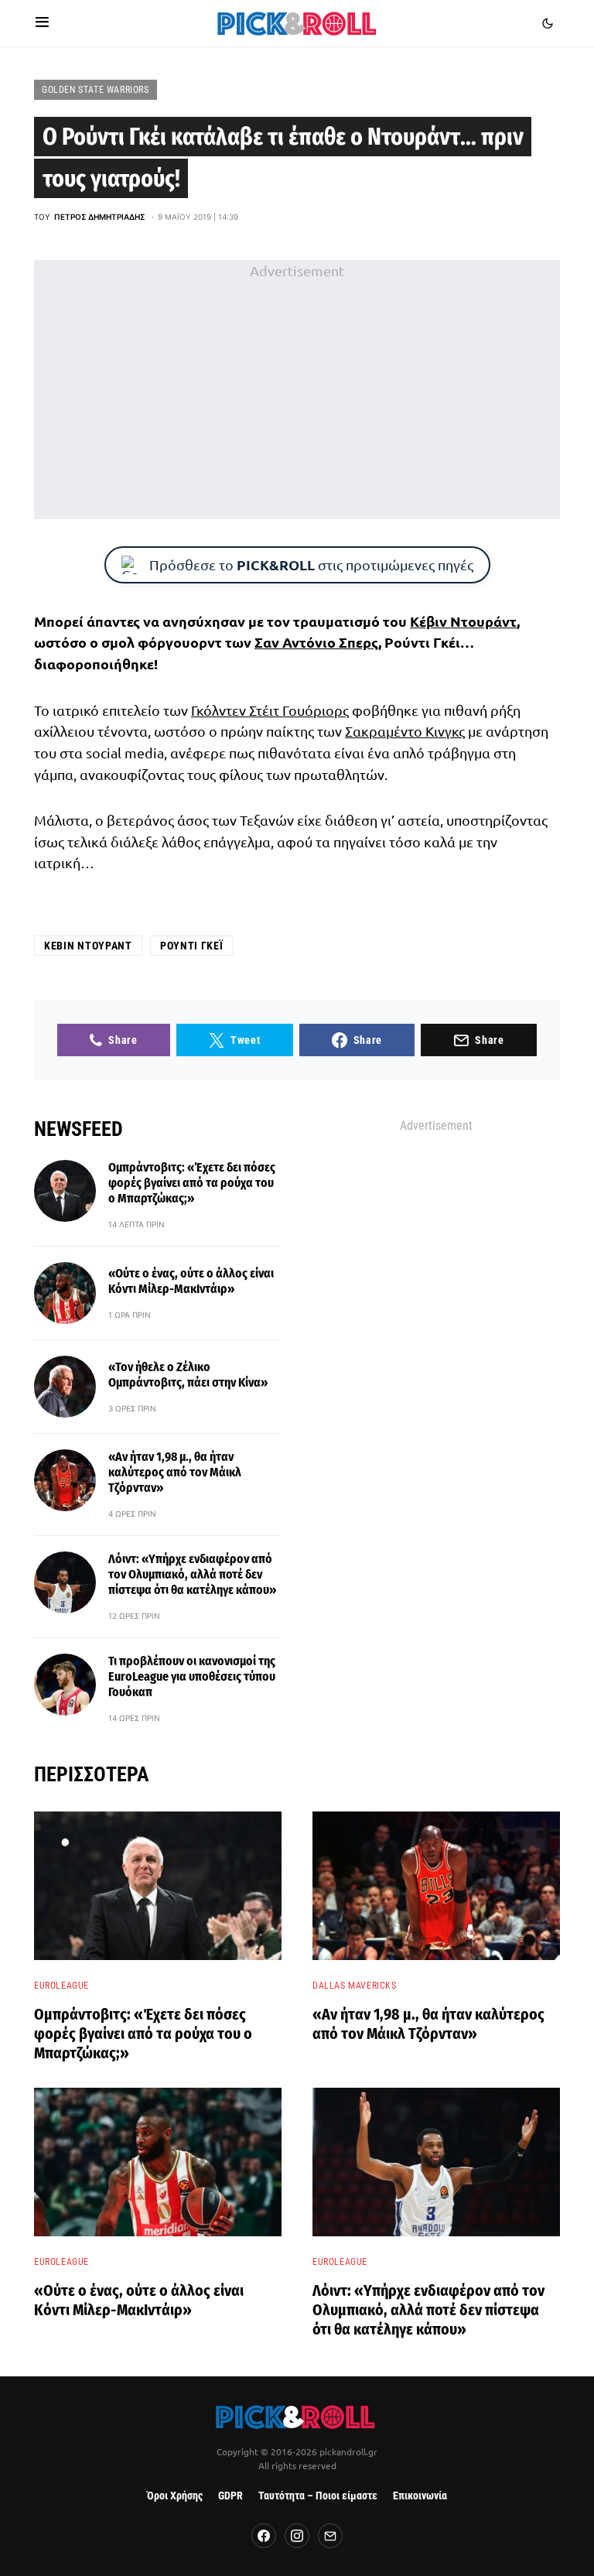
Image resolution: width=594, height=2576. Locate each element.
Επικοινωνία (420, 2496)
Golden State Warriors (96, 90)
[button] (42, 23)
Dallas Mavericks (355, 1986)
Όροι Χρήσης (175, 2496)
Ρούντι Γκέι (192, 946)
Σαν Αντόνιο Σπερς (316, 642)
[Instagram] (297, 2536)
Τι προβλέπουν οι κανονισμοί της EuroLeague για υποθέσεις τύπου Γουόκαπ (192, 1676)
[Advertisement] (297, 390)
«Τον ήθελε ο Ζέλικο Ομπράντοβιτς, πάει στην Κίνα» (188, 1375)
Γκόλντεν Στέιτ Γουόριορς (270, 710)
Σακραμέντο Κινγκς (405, 731)
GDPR (230, 2496)
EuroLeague (61, 1986)
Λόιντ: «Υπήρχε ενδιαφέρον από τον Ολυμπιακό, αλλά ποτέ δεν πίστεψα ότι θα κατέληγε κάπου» (192, 1574)
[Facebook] (264, 2536)
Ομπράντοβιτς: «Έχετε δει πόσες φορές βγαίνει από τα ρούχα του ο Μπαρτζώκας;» (192, 1183)
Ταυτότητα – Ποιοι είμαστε (318, 2496)
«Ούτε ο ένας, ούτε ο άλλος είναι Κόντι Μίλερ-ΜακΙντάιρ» (191, 1281)
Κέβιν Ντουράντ (463, 621)
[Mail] (330, 2536)
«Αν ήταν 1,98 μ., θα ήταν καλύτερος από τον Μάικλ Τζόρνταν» (175, 1472)
